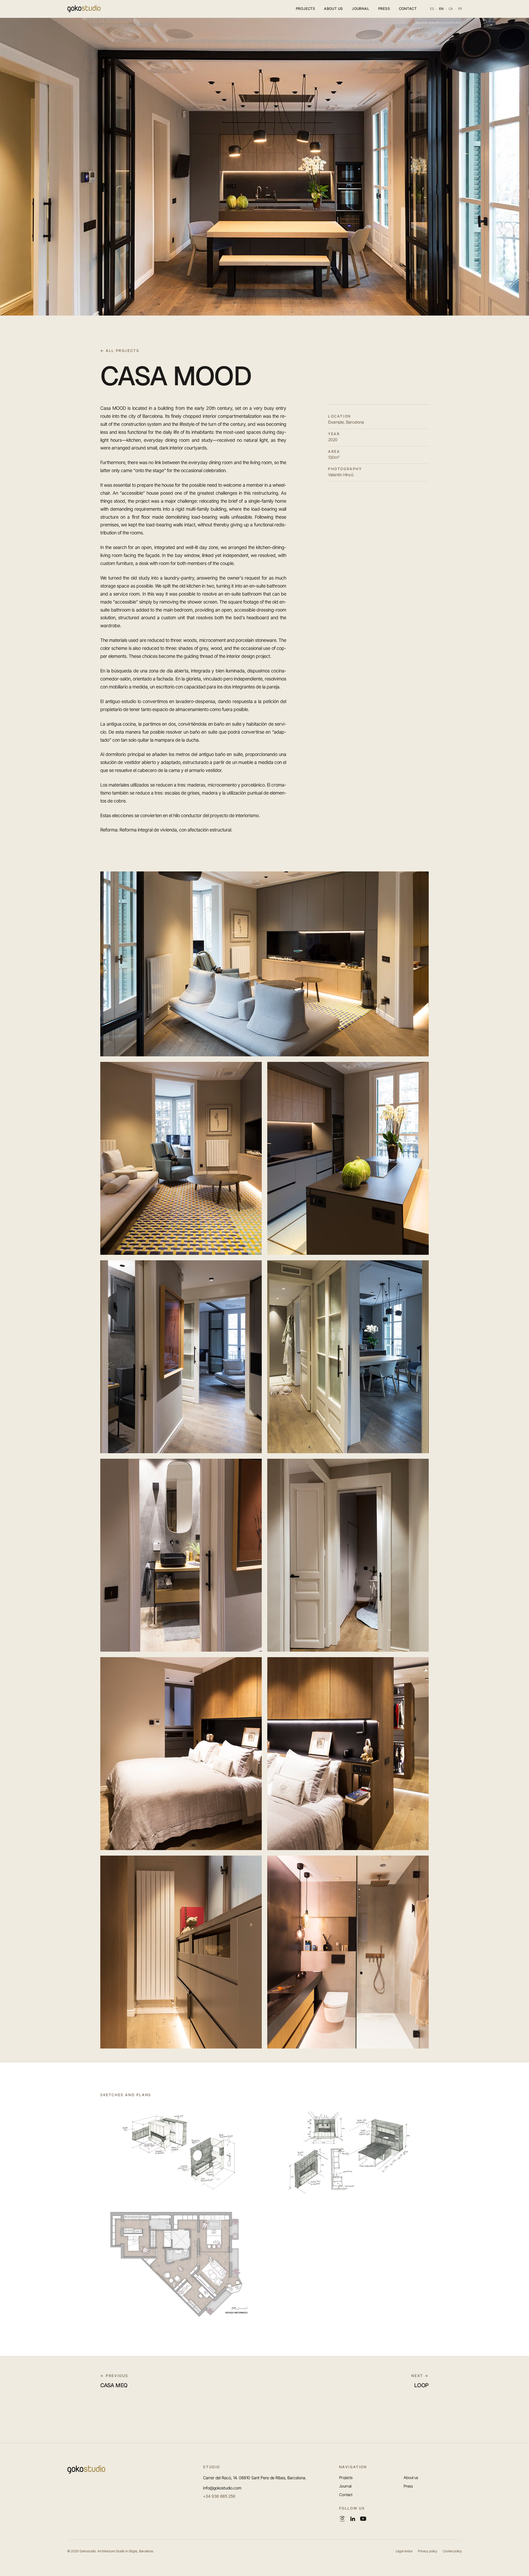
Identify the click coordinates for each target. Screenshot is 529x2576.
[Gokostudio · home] (84, 9)
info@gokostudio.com (222, 2488)
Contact (408, 9)
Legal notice (404, 2551)
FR (460, 9)
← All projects (120, 351)
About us (334, 9)
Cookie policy (452, 2551)
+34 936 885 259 (219, 2496)
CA (451, 9)
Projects (306, 9)
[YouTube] (363, 2519)
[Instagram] (342, 2519)
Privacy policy (428, 2551)
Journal (361, 9)
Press (384, 9)
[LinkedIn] (353, 2519)
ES (432, 9)
